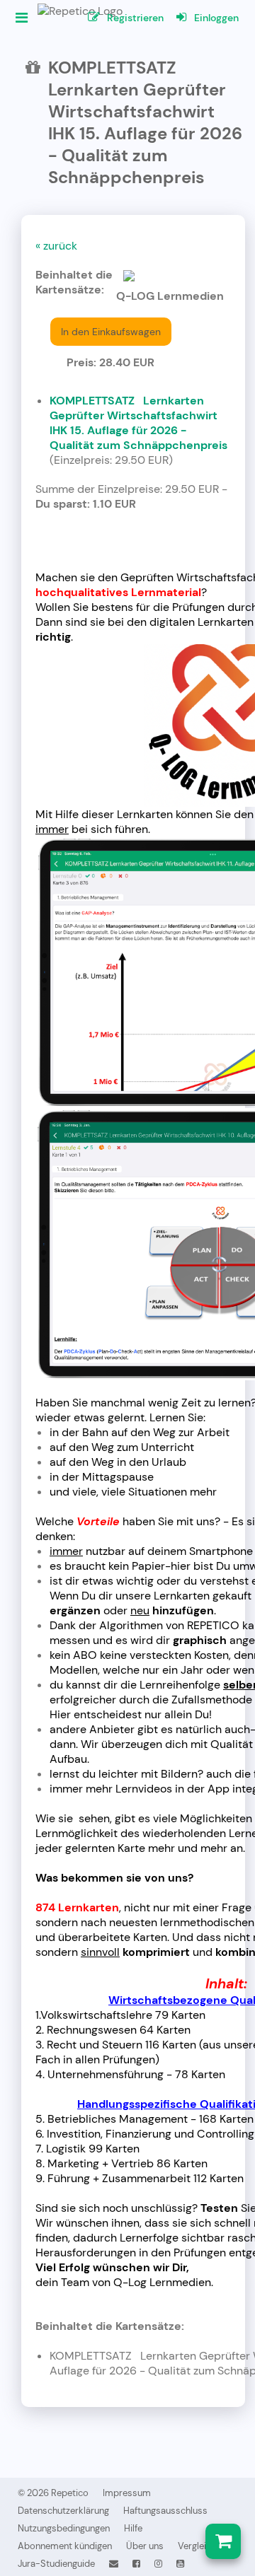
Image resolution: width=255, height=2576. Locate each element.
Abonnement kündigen (65, 2546)
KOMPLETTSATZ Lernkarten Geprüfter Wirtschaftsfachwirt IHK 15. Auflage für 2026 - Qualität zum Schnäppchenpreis (138, 423)
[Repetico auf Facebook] (136, 2564)
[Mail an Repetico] (114, 2564)
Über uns (145, 2546)
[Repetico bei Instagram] (158, 2564)
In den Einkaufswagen (111, 332)
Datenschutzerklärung (63, 2511)
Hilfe (133, 2528)
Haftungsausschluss (165, 2511)
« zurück (56, 246)
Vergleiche (199, 2546)
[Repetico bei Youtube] (180, 2564)
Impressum (127, 2493)
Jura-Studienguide (56, 2564)
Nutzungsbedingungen (64, 2528)
